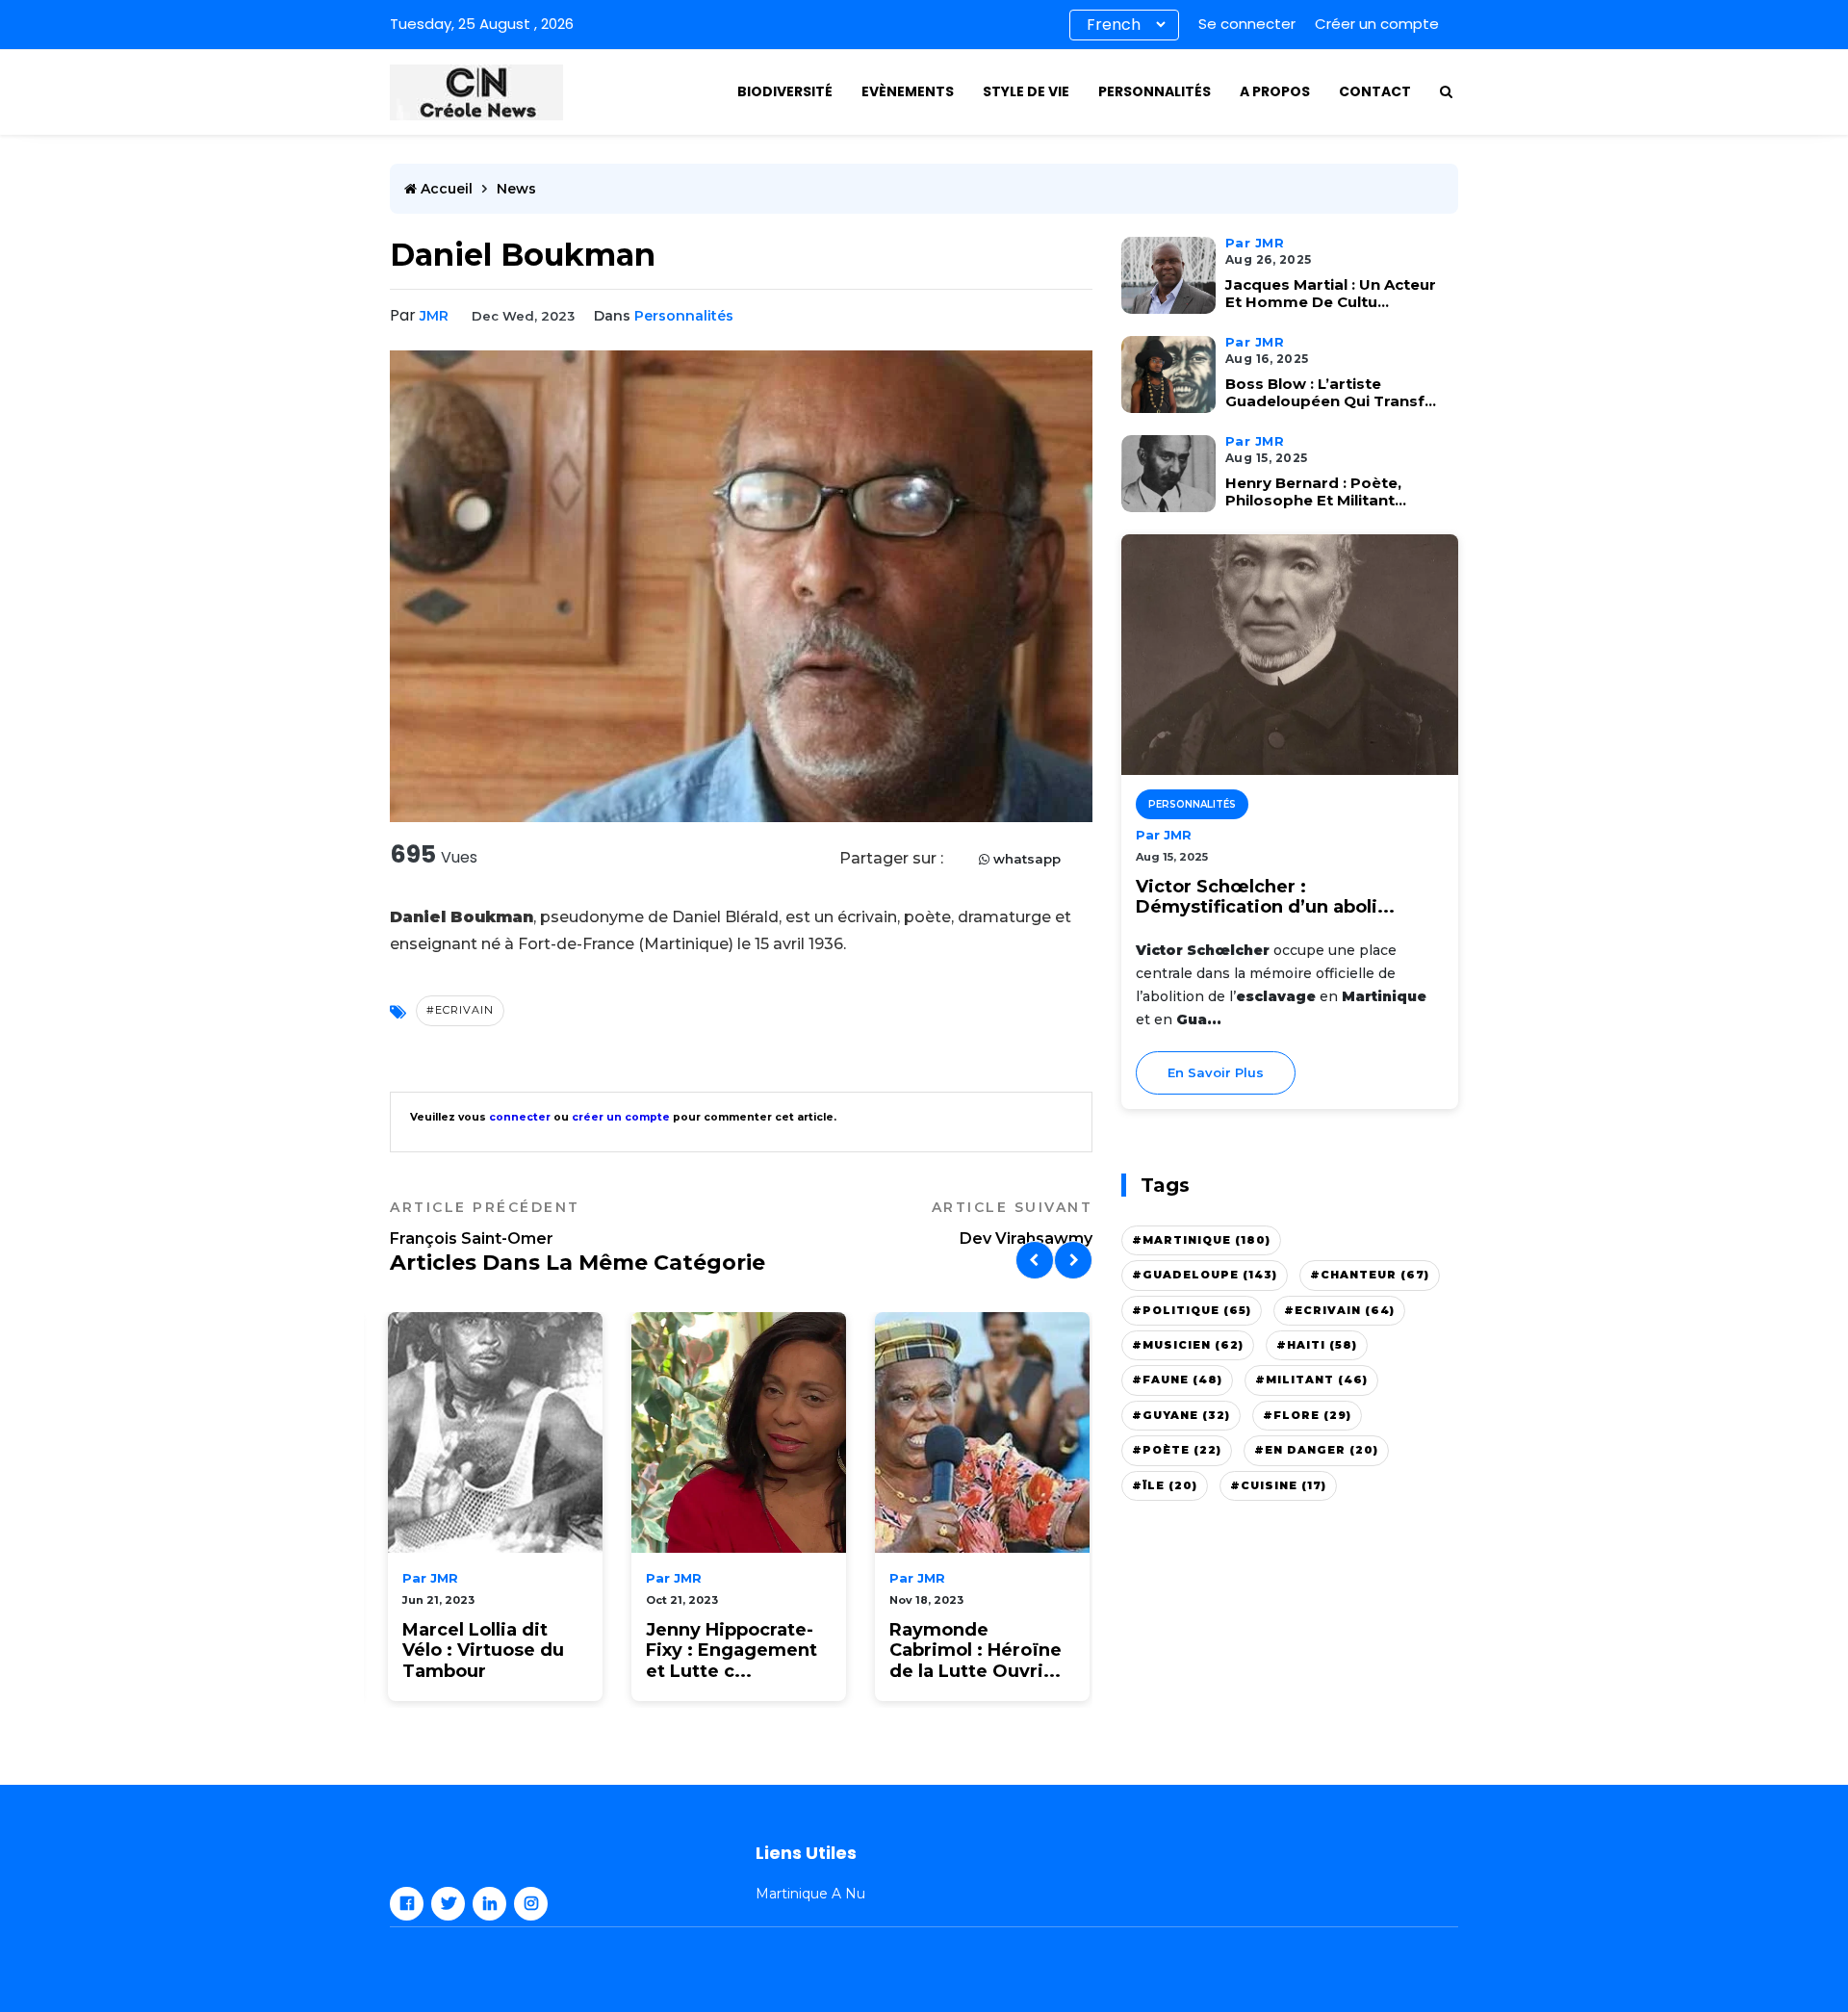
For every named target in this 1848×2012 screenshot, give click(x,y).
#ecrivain (460, 1010)
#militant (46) (1311, 1380)
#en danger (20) (1316, 1450)
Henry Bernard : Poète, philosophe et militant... (1316, 492)
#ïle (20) (1165, 1485)
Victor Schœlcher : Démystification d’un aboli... (1265, 898)
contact (1375, 91)
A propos (1275, 91)
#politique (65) (1192, 1310)
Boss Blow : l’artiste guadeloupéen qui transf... (1331, 393)
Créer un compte (1377, 24)
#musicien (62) (1188, 1345)
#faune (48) (1177, 1380)
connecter (520, 1117)
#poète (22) (1177, 1450)
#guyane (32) (1181, 1415)
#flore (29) (1307, 1415)
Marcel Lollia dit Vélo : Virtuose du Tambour (483, 1651)
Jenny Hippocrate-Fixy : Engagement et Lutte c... (731, 1651)
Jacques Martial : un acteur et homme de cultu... (1331, 294)
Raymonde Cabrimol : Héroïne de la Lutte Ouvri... (975, 1651)
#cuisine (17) (1278, 1485)
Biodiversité (785, 91)
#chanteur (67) (1370, 1275)
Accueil (445, 189)
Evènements (908, 91)
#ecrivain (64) (1339, 1310)
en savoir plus (1216, 1072)
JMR (434, 316)
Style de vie (1026, 91)
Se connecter (1247, 24)
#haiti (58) (1317, 1345)
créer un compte (621, 1117)
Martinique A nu (810, 1894)
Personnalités (1155, 91)
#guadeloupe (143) (1205, 1275)
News (516, 189)
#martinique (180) (1201, 1240)
